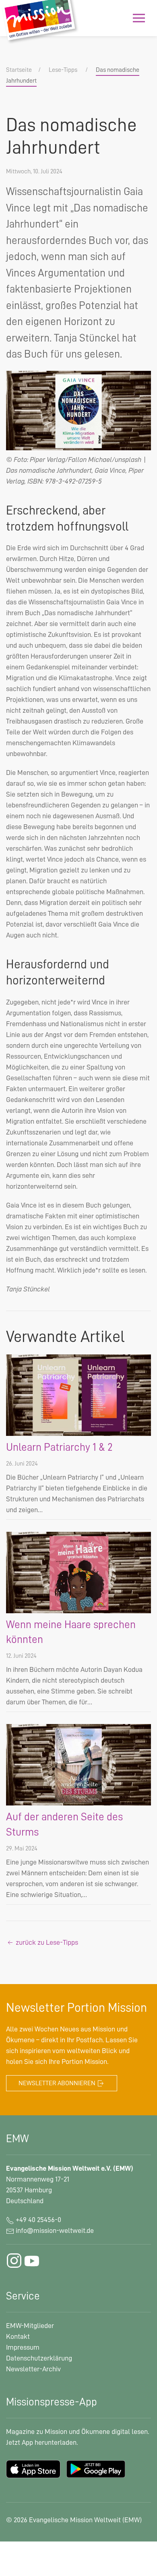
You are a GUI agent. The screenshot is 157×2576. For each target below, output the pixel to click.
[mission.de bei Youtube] (32, 2261)
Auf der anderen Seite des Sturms (64, 1825)
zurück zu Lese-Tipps (46, 1942)
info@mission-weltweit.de (55, 2230)
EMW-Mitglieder (30, 2326)
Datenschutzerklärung (39, 2358)
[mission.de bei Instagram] (14, 2261)
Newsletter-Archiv (33, 2369)
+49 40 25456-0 (38, 2220)
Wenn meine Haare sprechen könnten (71, 1632)
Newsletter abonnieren (58, 2083)
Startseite (19, 70)
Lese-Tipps (63, 70)
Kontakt (18, 2336)
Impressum (23, 2347)
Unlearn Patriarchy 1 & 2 (59, 1447)
